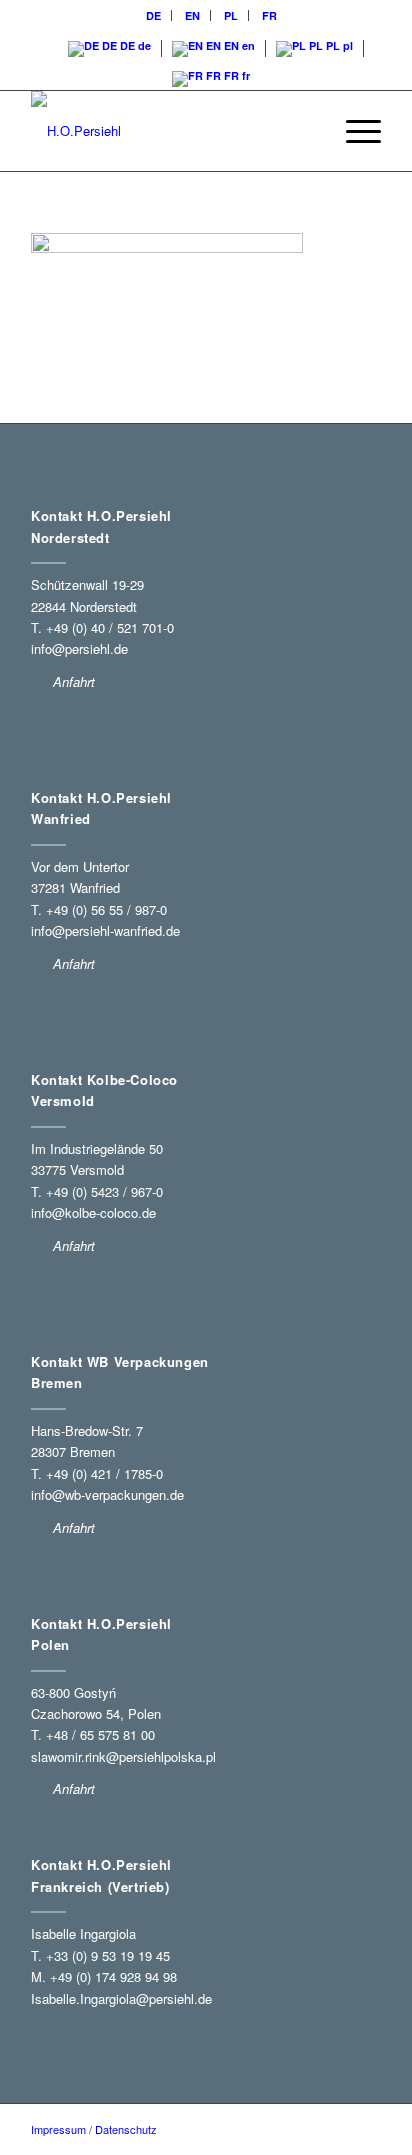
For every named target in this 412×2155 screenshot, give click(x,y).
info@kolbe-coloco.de (93, 1212)
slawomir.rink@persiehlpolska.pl (123, 1756)
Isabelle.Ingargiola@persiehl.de (121, 1998)
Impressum (58, 2129)
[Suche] (306, 131)
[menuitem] (154, 15)
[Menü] (353, 131)
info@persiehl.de (79, 648)
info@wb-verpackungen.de (107, 1494)
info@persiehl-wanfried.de (105, 930)
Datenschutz (126, 2129)
